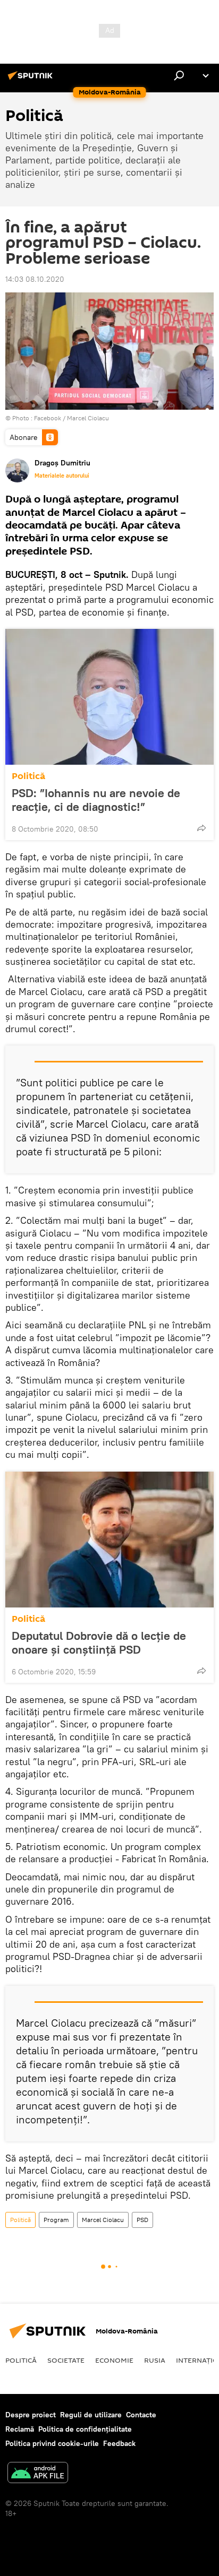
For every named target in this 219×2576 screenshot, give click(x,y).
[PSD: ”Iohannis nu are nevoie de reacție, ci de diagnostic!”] (109, 697)
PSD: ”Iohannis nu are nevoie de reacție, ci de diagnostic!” (96, 800)
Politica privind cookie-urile (52, 2443)
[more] (201, 828)
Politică (28, 776)
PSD (142, 2220)
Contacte (141, 2415)
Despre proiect (31, 2415)
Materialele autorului (62, 476)
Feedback (119, 2443)
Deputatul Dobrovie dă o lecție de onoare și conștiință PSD (99, 1643)
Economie (114, 2360)
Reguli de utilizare (91, 2415)
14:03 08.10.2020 (35, 279)
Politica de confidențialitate (85, 2429)
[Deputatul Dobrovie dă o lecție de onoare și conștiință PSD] (109, 1540)
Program (56, 2220)
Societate (66, 2360)
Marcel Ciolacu (103, 2220)
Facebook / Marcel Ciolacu (71, 418)
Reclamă (20, 2429)
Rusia (155, 2360)
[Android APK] (38, 2474)
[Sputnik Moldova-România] (32, 80)
